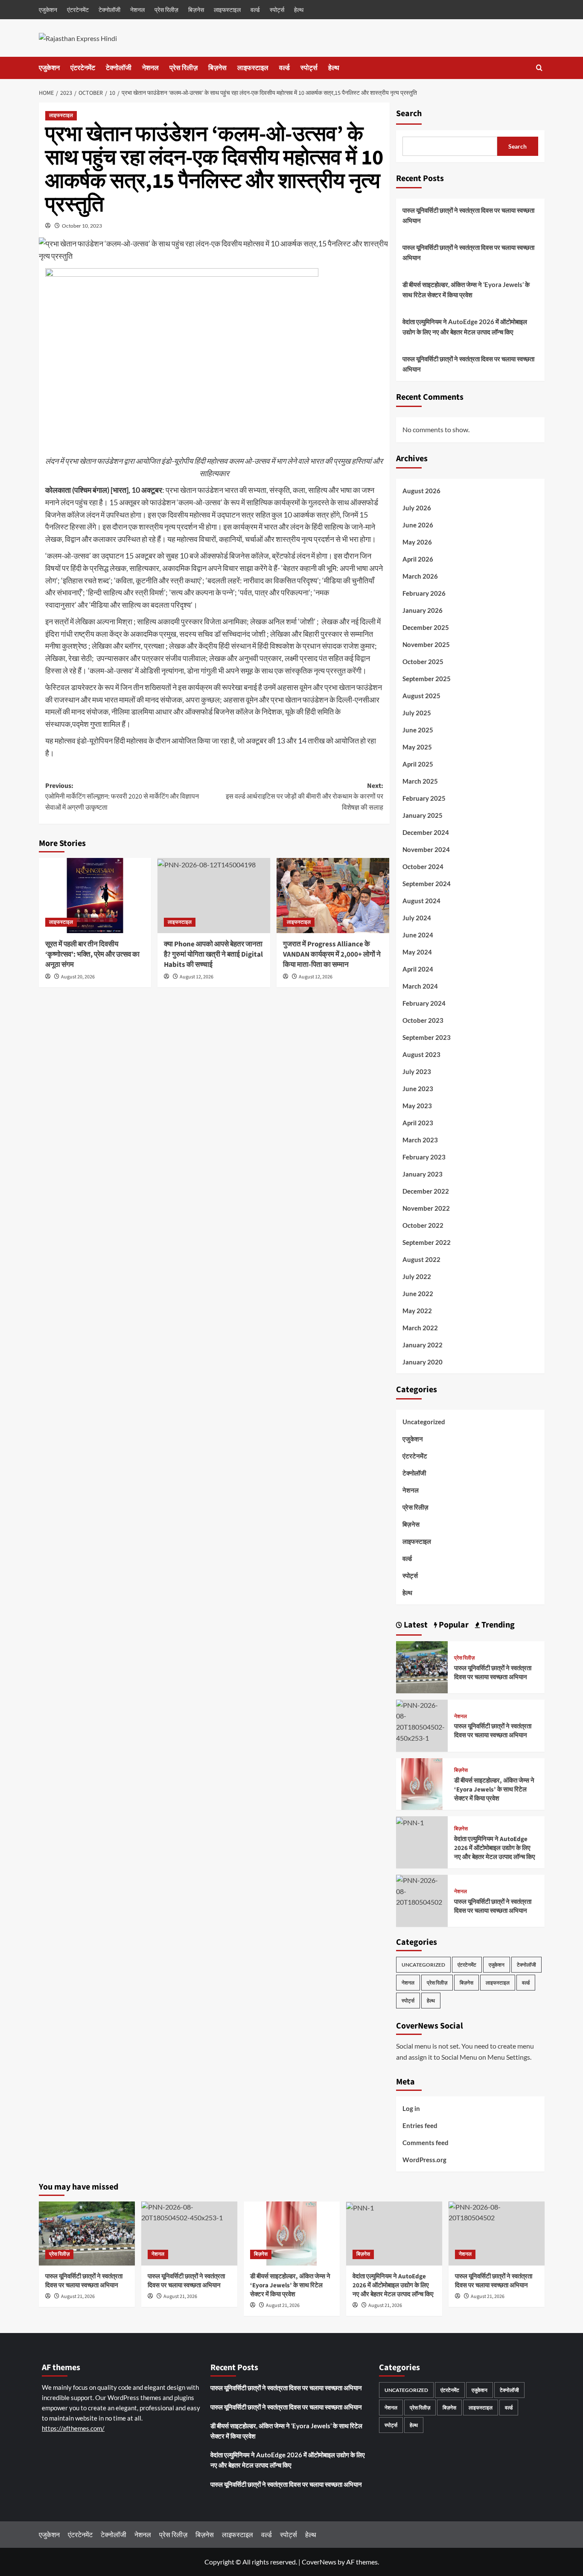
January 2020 (423, 1362)
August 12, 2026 (197, 977)
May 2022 (417, 1311)
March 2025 (420, 781)
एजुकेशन (48, 10)
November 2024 (426, 849)
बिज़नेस (196, 10)
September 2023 (427, 1037)
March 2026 (420, 576)
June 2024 (418, 935)
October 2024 (423, 866)
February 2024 (424, 1003)
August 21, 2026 (78, 2296)
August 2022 (421, 1259)
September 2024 (427, 884)
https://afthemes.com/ (73, 2428)
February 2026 (424, 593)
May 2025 (417, 747)
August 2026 (421, 491)
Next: (305, 797)
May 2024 (417, 952)
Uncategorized (424, 1422)
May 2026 (417, 542)
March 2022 (420, 1328)
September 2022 (427, 1242)
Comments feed (426, 2143)
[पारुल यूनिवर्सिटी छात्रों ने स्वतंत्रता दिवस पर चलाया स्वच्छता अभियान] (422, 1666)
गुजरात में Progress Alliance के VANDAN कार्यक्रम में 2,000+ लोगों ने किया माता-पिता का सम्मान (332, 954)
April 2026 (418, 559)
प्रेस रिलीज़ (166, 10)
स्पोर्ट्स (277, 10)
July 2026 (417, 508)
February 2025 (424, 798)
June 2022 (418, 1294)
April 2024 (418, 969)
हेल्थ (299, 10)
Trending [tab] (497, 1625)
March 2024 (420, 986)
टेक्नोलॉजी (109, 10)
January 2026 (423, 610)
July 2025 (417, 713)
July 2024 (417, 918)
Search (409, 114)
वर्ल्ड (255, 10)
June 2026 (418, 525)
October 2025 (423, 662)
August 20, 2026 (78, 977)
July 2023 (417, 1071)
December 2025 (426, 627)
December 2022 (426, 1191)
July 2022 (417, 1276)
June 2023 (418, 1089)
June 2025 (418, 730)
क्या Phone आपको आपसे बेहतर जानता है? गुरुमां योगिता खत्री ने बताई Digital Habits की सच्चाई (213, 954)
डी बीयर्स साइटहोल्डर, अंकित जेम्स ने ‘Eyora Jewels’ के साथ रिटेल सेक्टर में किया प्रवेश (466, 290)
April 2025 (418, 764)
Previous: (122, 797)
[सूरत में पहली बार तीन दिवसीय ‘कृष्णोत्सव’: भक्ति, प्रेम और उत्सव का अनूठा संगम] (95, 896)
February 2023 (424, 1157)
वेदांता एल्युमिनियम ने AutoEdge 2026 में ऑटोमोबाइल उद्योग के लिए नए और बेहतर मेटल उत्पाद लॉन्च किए (465, 327)
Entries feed (420, 2125)
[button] (539, 68)
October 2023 (423, 1020)
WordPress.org (424, 2160)
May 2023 (417, 1106)
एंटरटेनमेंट (78, 10)
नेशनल (137, 10)
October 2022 (423, 1225)
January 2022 (423, 1345)
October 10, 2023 (82, 226)
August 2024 (421, 901)
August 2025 (421, 696)
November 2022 (426, 1208)
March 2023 (420, 1140)
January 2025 (423, 815)
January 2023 (423, 1174)
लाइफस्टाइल (227, 10)
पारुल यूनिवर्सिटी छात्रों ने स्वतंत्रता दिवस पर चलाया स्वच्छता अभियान (468, 215)
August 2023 (421, 1054)
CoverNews (319, 2562)
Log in (411, 2108)
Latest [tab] (415, 1625)
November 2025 (426, 644)
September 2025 (427, 679)
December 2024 (426, 832)
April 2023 (418, 1123)
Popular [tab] (453, 1625)
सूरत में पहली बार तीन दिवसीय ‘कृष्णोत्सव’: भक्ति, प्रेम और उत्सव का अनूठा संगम (92, 954)
